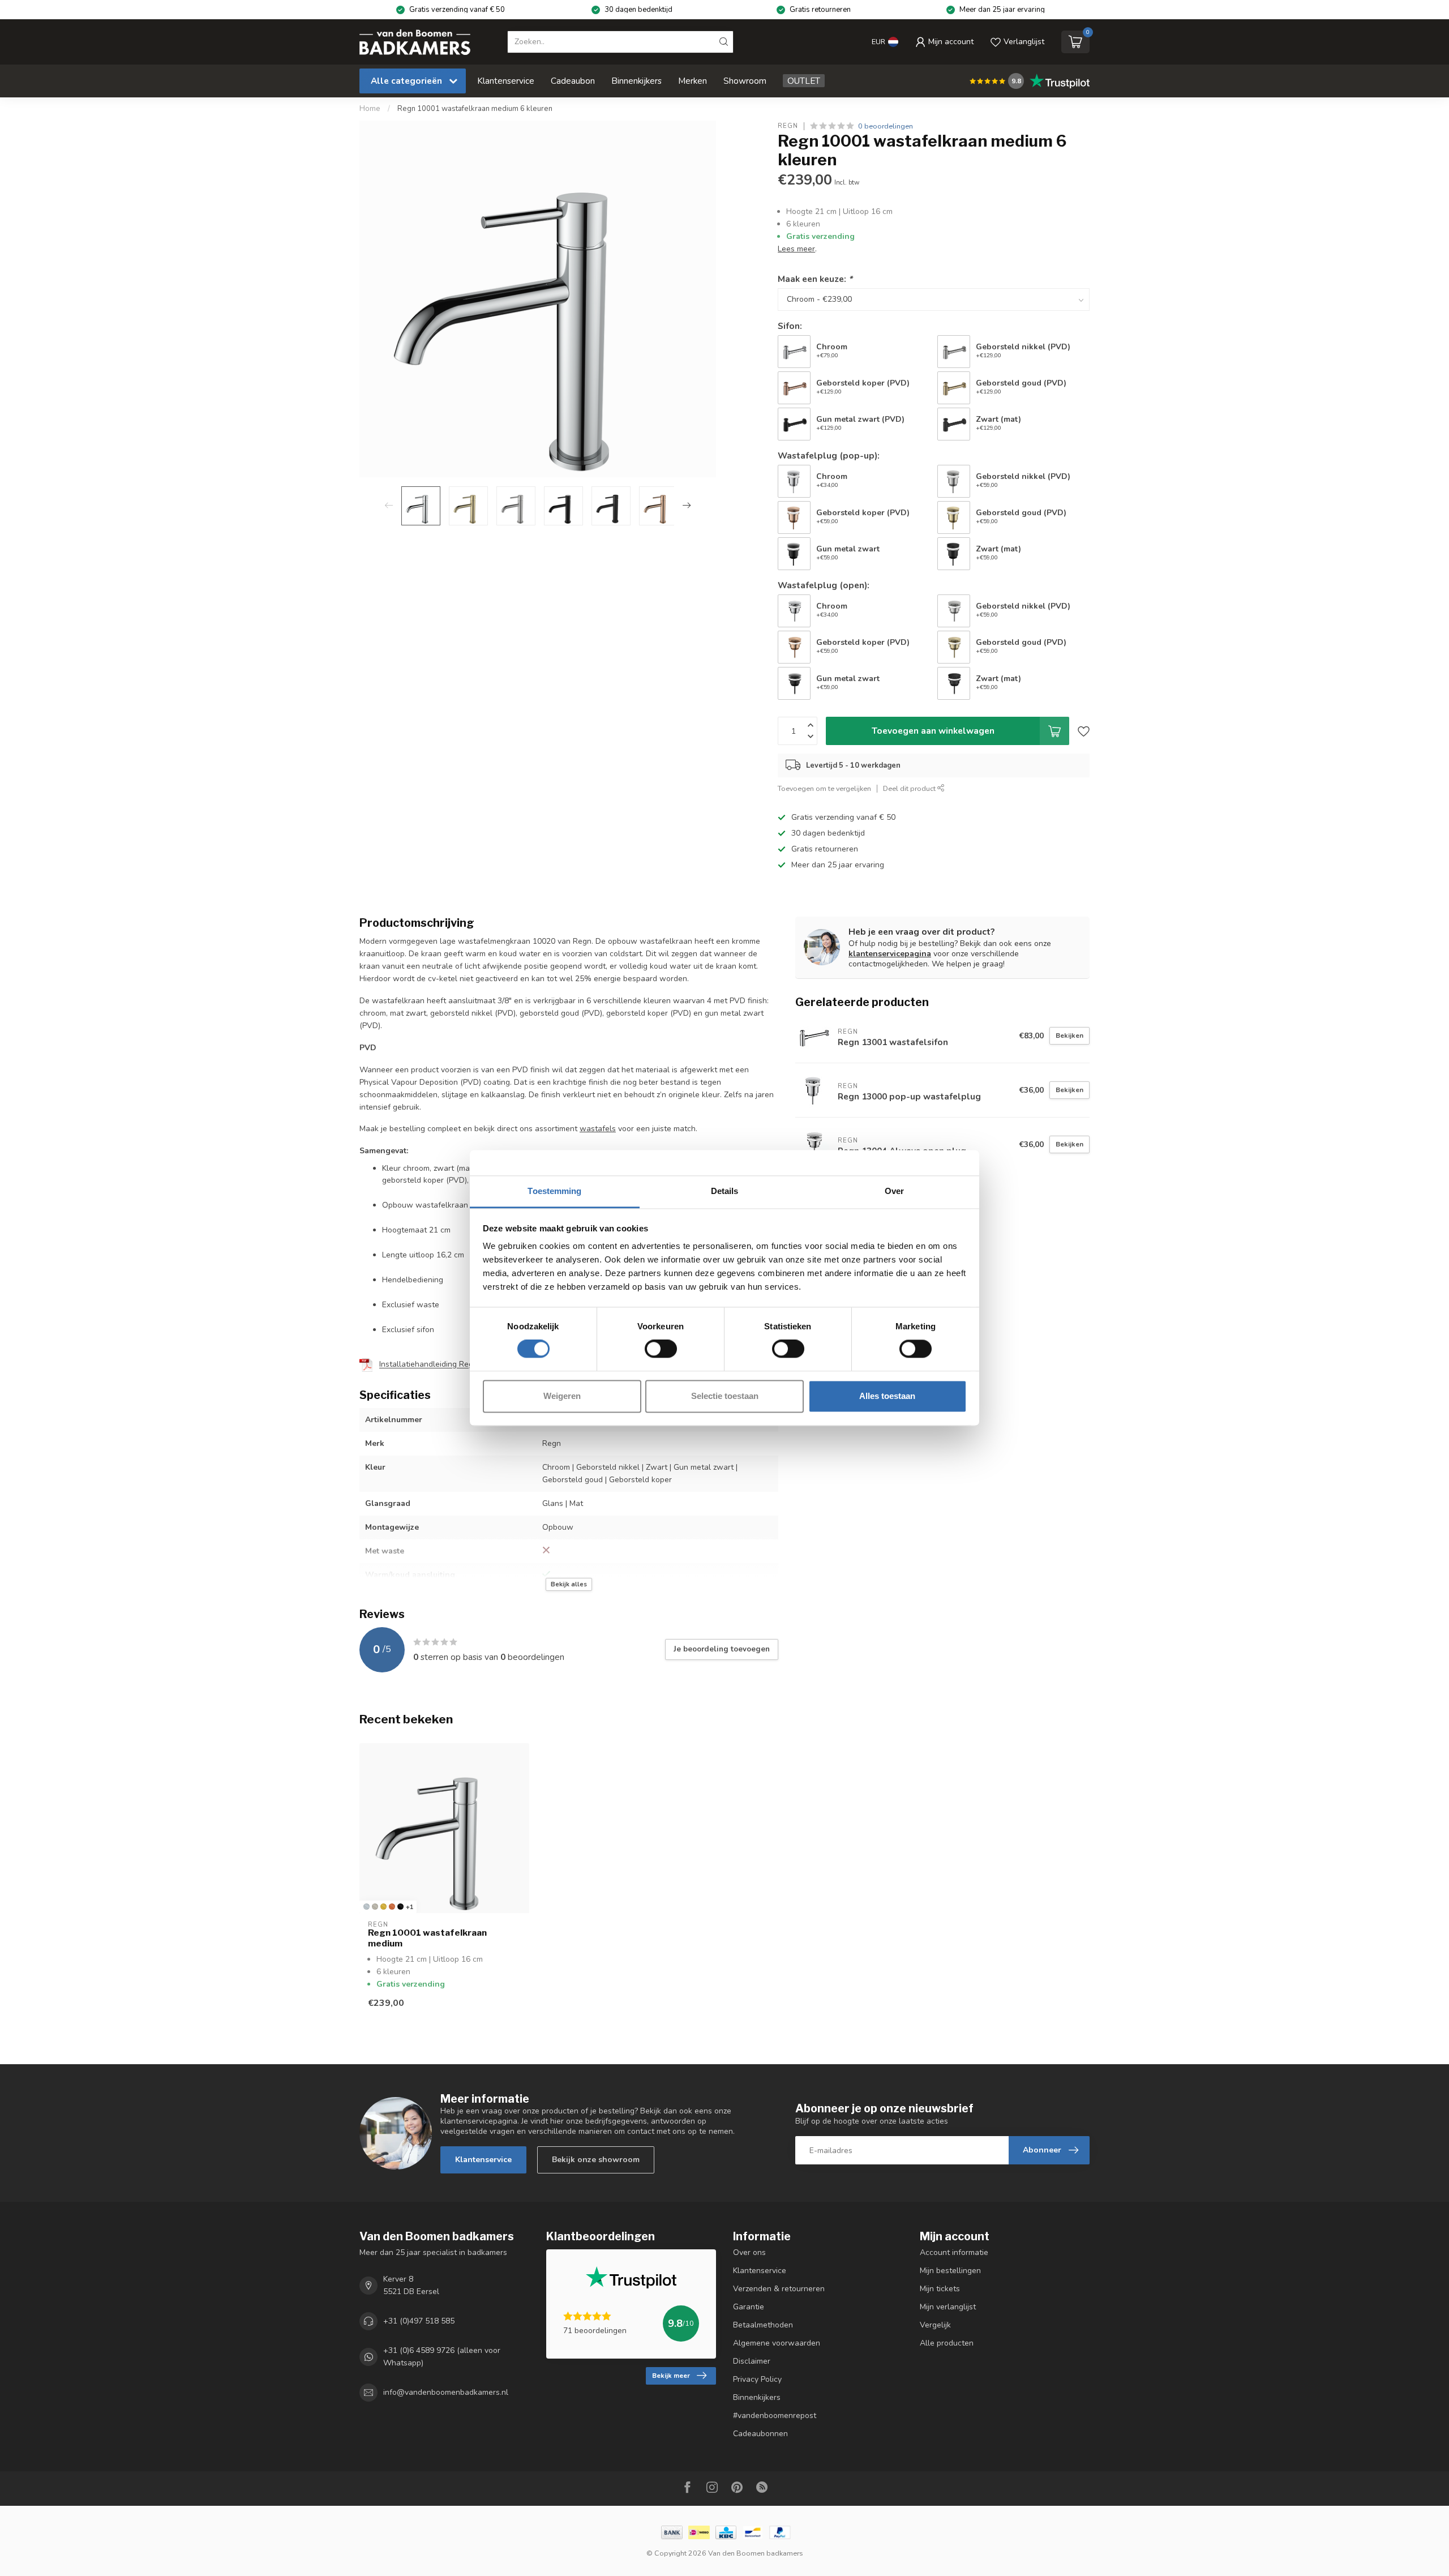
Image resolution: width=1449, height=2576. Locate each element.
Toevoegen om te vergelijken (824, 788)
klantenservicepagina (890, 954)
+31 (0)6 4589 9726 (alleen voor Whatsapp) (442, 2357)
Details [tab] (725, 1191)
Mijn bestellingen (950, 2271)
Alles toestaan (887, 1396)
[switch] (661, 1349)
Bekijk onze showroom (596, 2160)
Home (370, 109)
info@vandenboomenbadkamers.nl (446, 2393)
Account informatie (954, 2252)
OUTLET (804, 81)
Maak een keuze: (815, 279)
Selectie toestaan (725, 1396)
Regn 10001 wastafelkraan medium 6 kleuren (475, 109)
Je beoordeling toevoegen (722, 1649)
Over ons (749, 2252)
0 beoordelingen (886, 126)
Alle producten (947, 2343)
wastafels (598, 1129)
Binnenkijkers (636, 81)
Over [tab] (894, 1191)
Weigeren (562, 1396)
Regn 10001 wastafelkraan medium (427, 1938)
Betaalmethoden (763, 2325)
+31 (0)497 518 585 (419, 2321)
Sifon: (790, 326)
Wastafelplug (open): (824, 585)
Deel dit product (910, 788)
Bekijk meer (671, 2376)
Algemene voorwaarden (777, 2343)
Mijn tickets (940, 2289)
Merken (693, 81)
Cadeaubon (573, 81)
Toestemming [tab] (554, 1191)
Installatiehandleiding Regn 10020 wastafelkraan (468, 1365)
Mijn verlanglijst (948, 2307)
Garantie (749, 2307)
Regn (788, 126)
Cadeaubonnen (760, 2434)
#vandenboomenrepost (775, 2415)
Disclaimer (752, 2361)
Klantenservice (506, 81)
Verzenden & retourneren (779, 2289)
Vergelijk (935, 2325)
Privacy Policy (757, 2379)
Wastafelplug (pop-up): (829, 455)
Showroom (745, 81)
